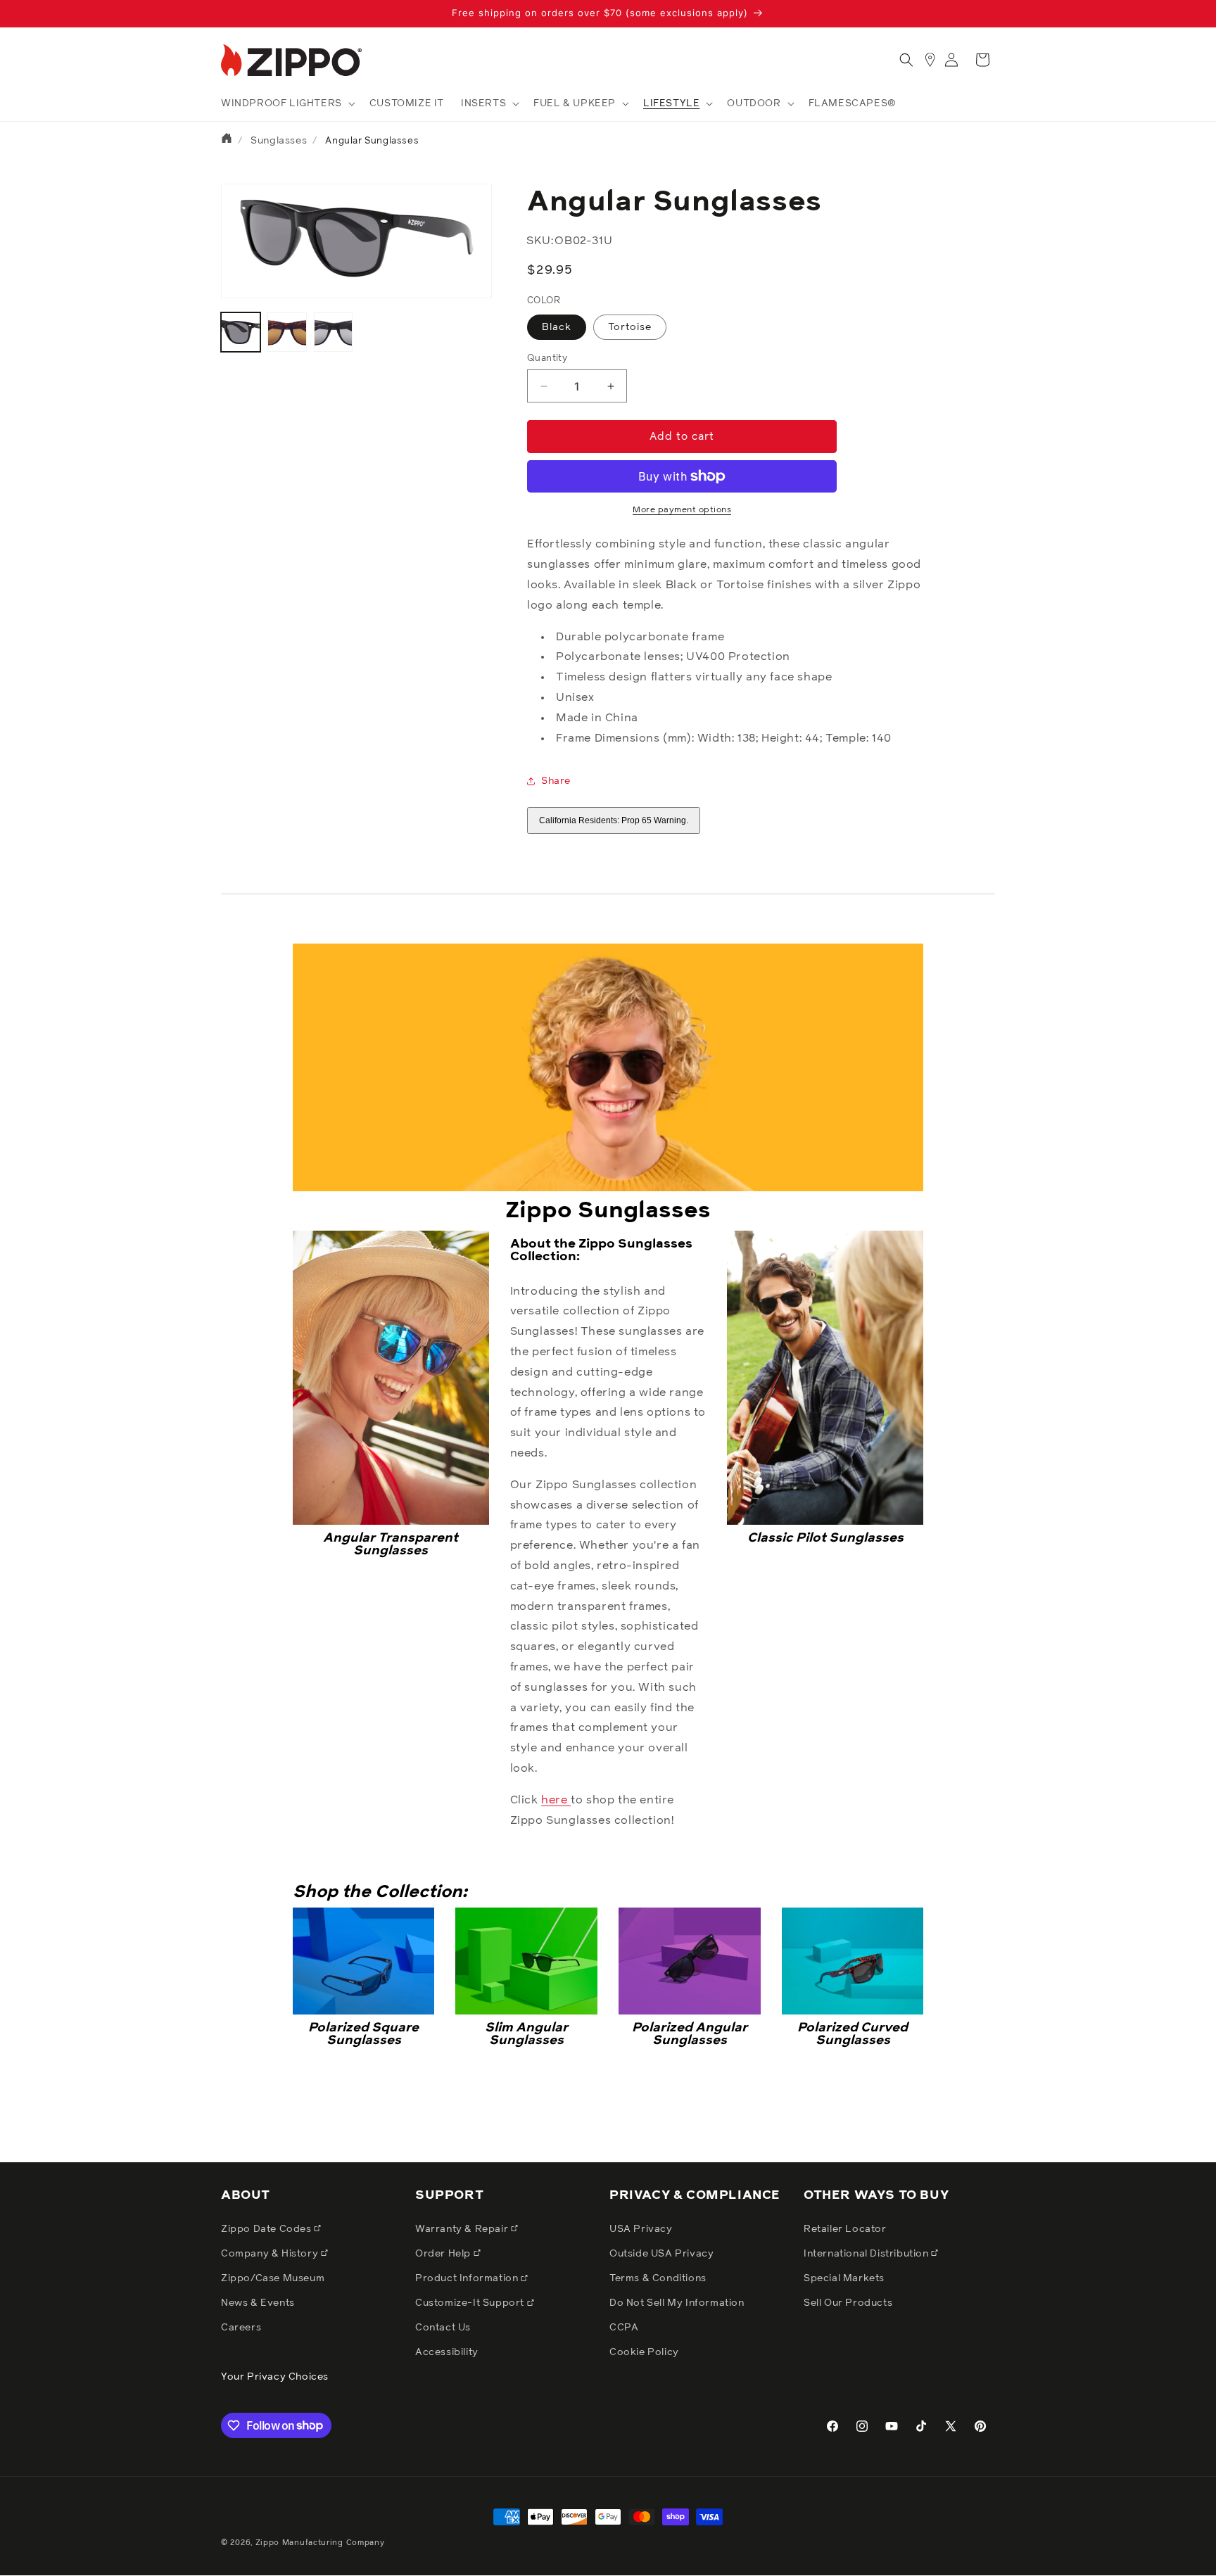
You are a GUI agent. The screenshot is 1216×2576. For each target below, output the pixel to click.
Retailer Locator (845, 2228)
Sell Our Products (848, 2303)
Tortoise (630, 327)
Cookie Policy (644, 2352)
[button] (287, 103)
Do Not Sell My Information (677, 2303)
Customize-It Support (471, 2303)
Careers (241, 2328)
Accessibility (447, 2352)
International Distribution (867, 2253)
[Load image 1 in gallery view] (241, 332)
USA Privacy (641, 2228)
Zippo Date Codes (267, 2228)
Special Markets (844, 2278)
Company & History (271, 2253)
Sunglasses (279, 141)
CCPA (624, 2328)
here (556, 1800)
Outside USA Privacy (661, 2253)
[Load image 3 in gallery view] (287, 332)
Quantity (547, 359)
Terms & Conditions (658, 2278)
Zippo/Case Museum (273, 2278)
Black (557, 327)
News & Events (258, 2303)
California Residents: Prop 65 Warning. (614, 820)
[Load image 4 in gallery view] (334, 332)
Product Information (468, 2278)
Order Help (444, 2253)
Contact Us (443, 2328)
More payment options (682, 510)
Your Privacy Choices (275, 2377)
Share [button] (556, 781)
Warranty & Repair (463, 2228)
